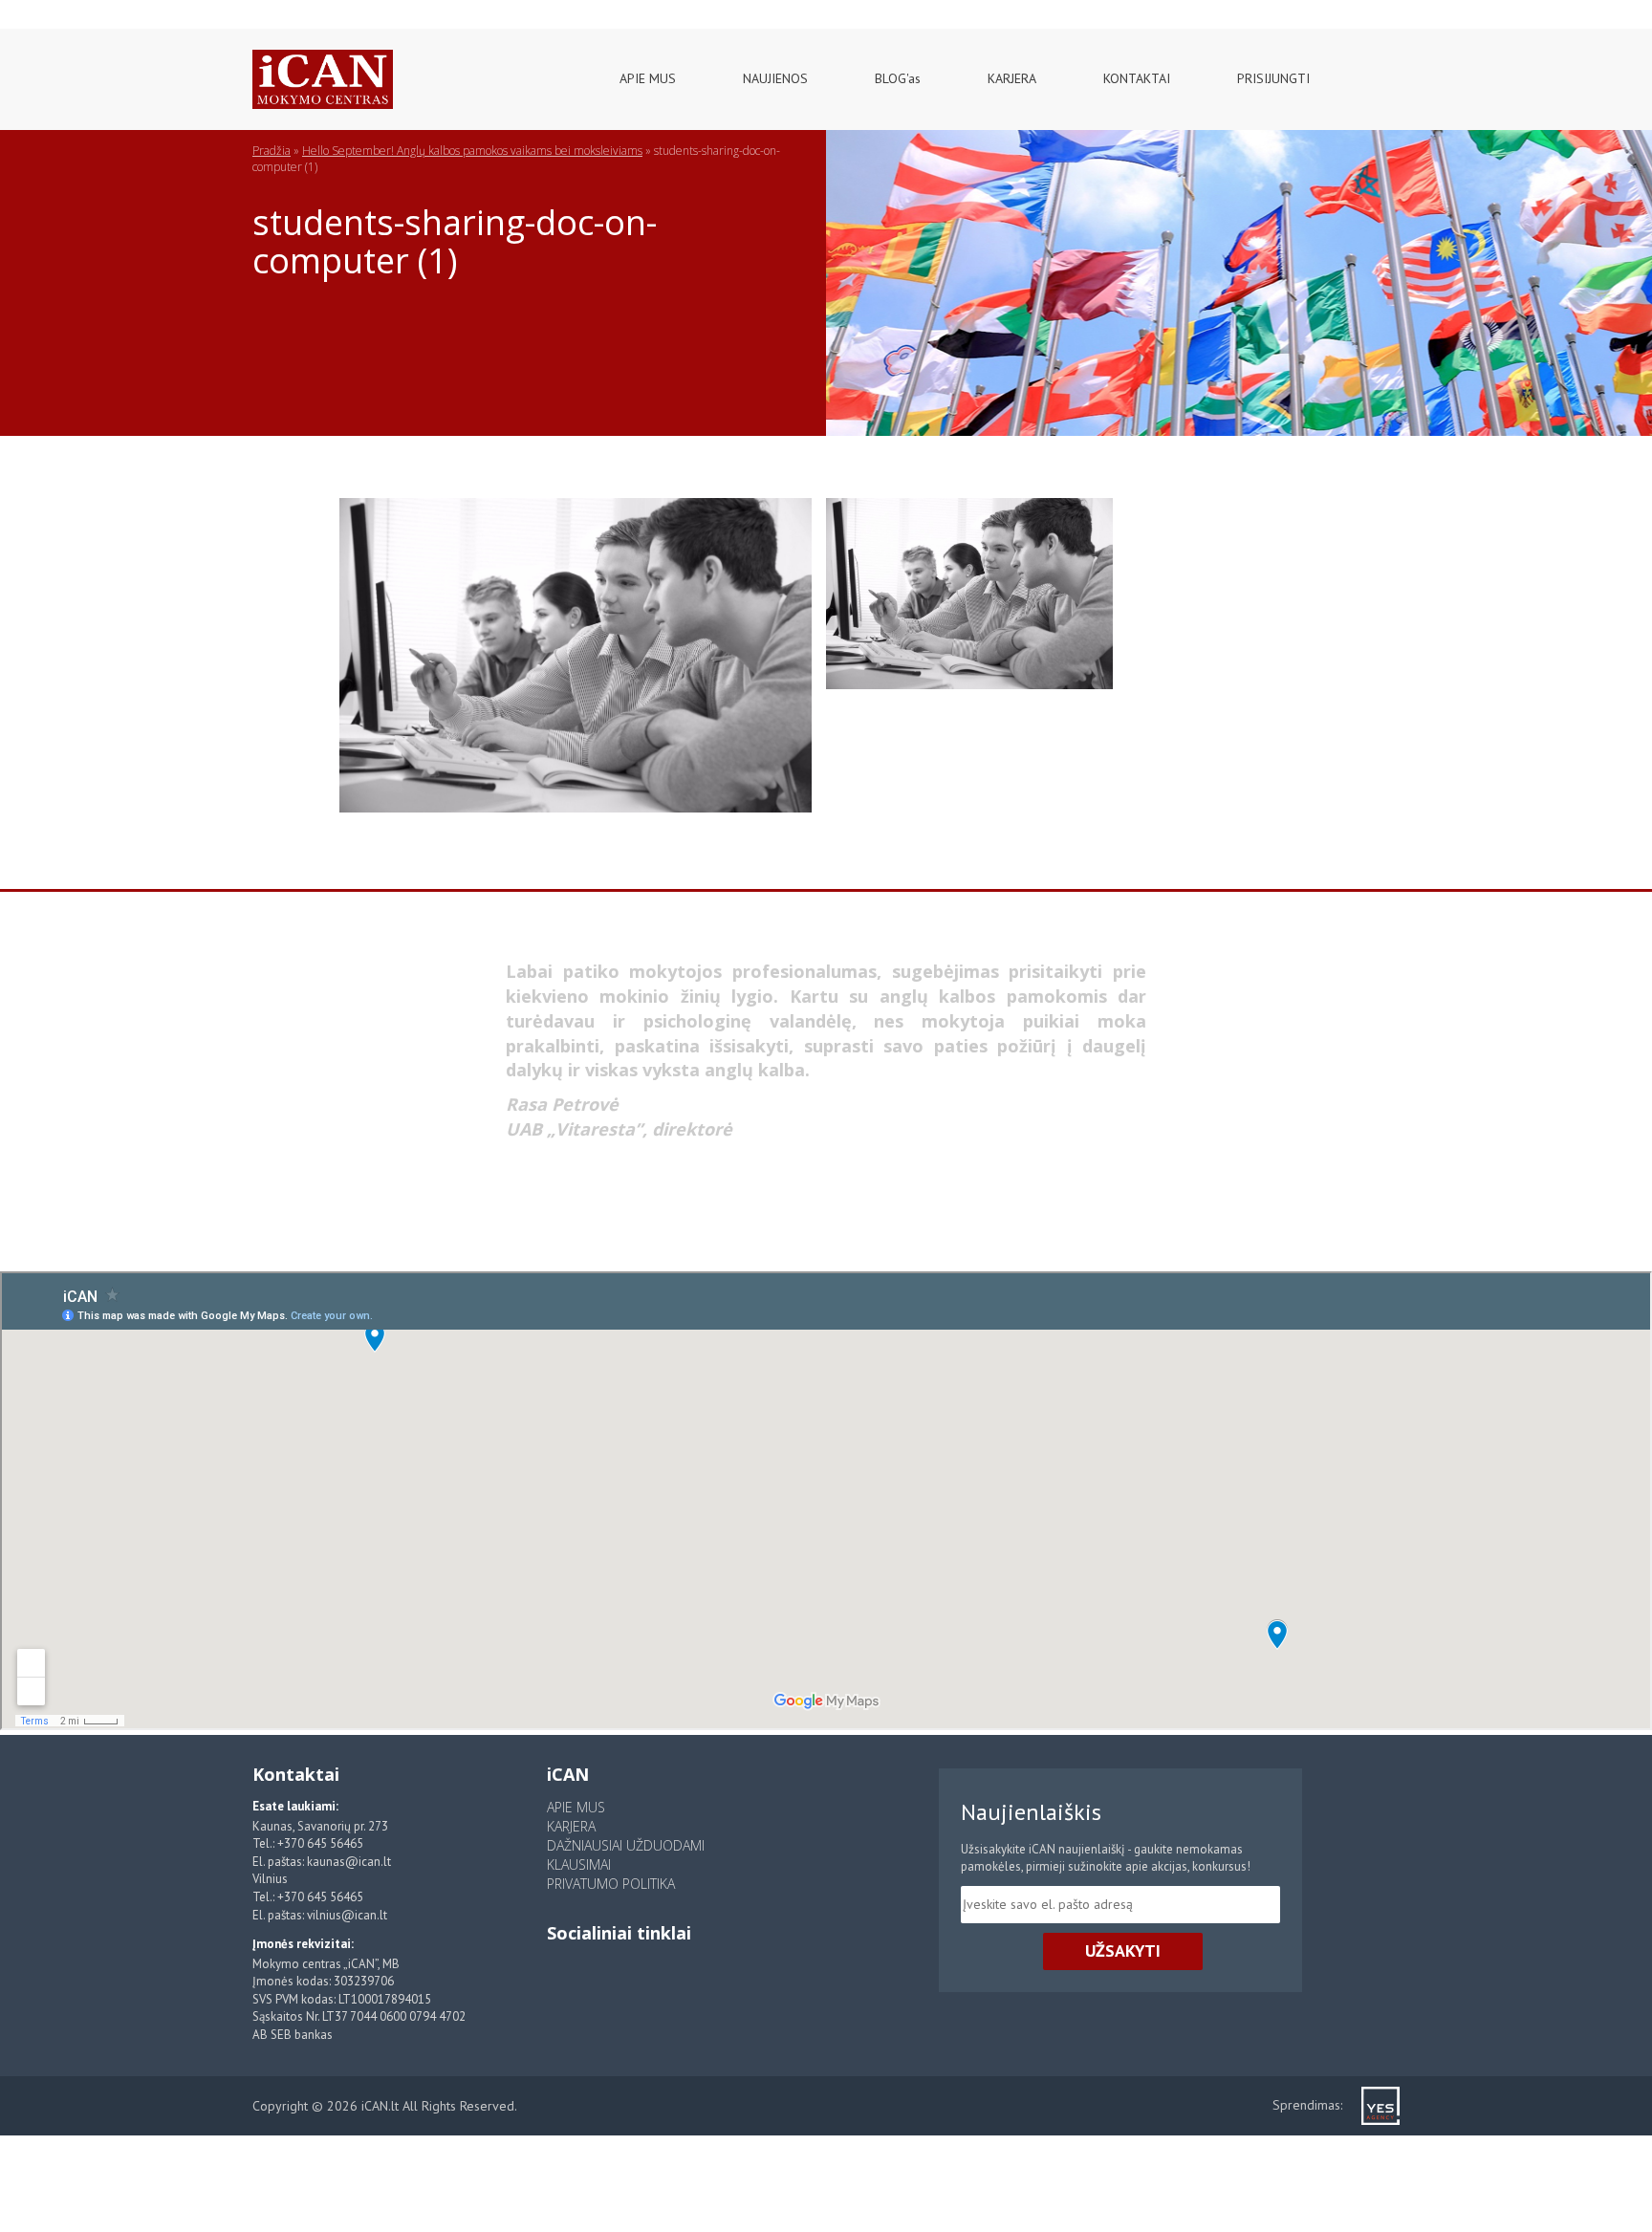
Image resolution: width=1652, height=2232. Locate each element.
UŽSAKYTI (1123, 1950)
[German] (108, 10)
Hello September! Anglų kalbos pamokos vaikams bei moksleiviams (472, 151)
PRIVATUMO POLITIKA (611, 1884)
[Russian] (82, 10)
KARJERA (1012, 78)
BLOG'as (898, 78)
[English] (56, 10)
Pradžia (272, 151)
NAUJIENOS (775, 78)
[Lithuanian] (30, 10)
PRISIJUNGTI (1273, 78)
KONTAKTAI (1137, 78)
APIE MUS (648, 78)
